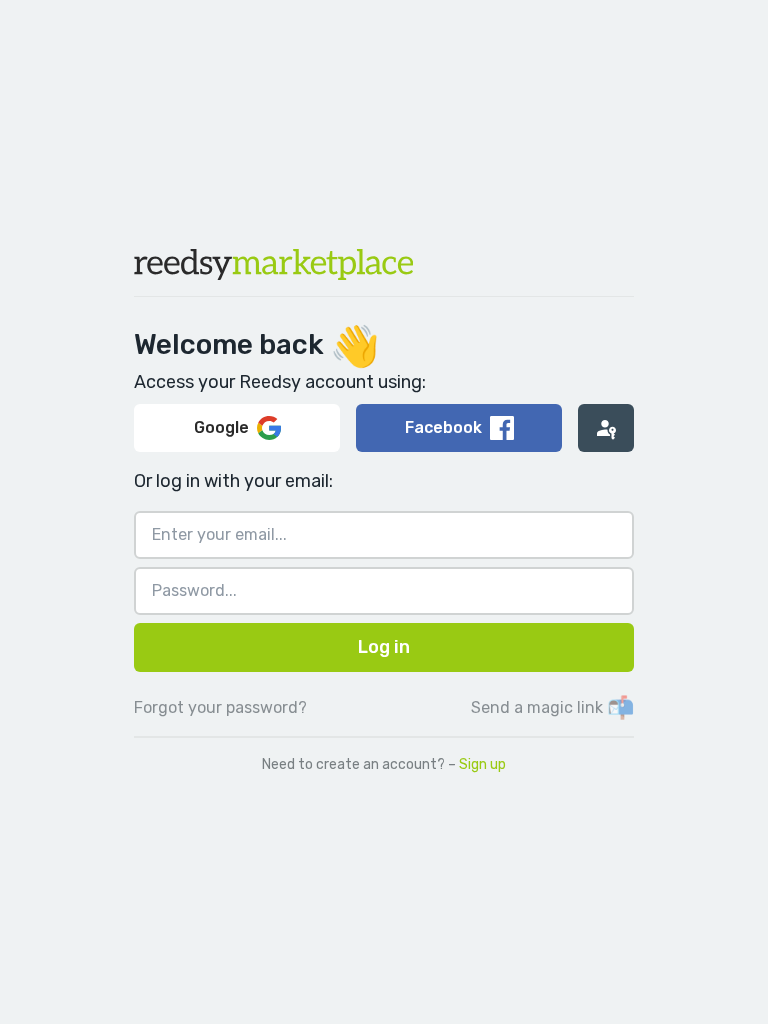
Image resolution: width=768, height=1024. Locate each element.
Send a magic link (552, 707)
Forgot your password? (220, 707)
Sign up (482, 764)
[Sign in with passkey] (606, 428)
